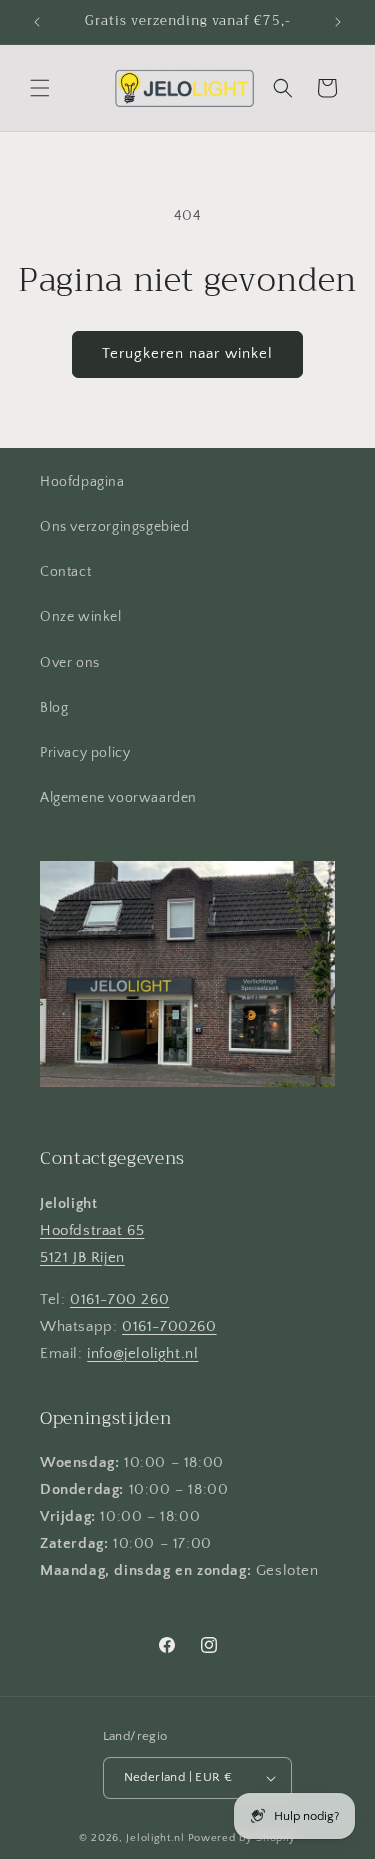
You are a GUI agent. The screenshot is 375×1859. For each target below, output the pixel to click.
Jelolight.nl (155, 1838)
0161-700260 (169, 1326)
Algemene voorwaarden (118, 798)
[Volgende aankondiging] (338, 22)
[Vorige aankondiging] (37, 22)
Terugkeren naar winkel (187, 353)
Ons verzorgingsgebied (115, 527)
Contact (65, 572)
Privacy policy (85, 753)
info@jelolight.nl (142, 1353)
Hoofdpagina (82, 482)
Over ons (70, 663)
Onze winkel (81, 617)
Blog (54, 708)
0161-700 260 (119, 1299)
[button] (40, 88)
